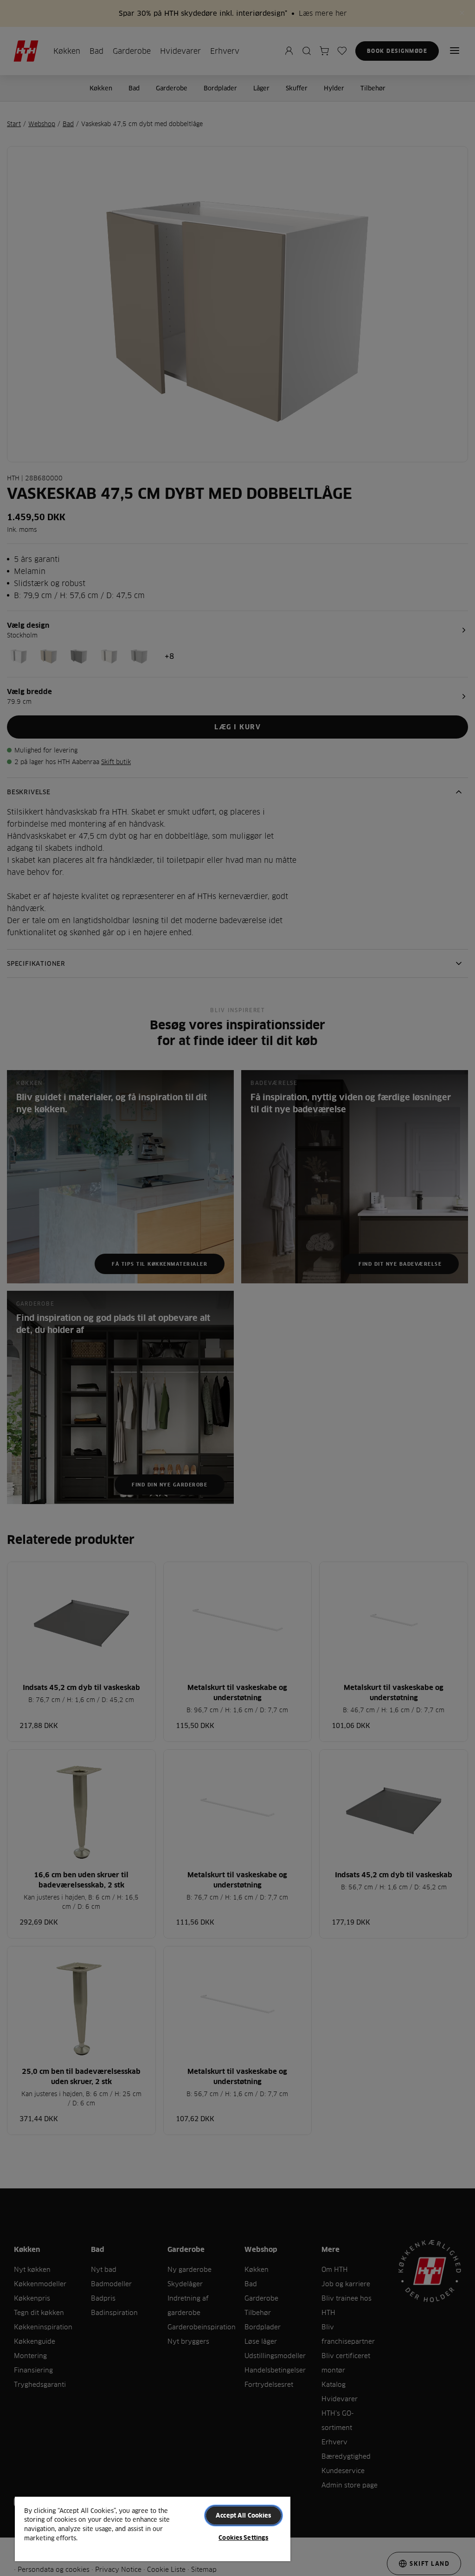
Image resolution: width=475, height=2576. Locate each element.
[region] (153, 2528)
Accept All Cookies (243, 2515)
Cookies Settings (243, 2538)
